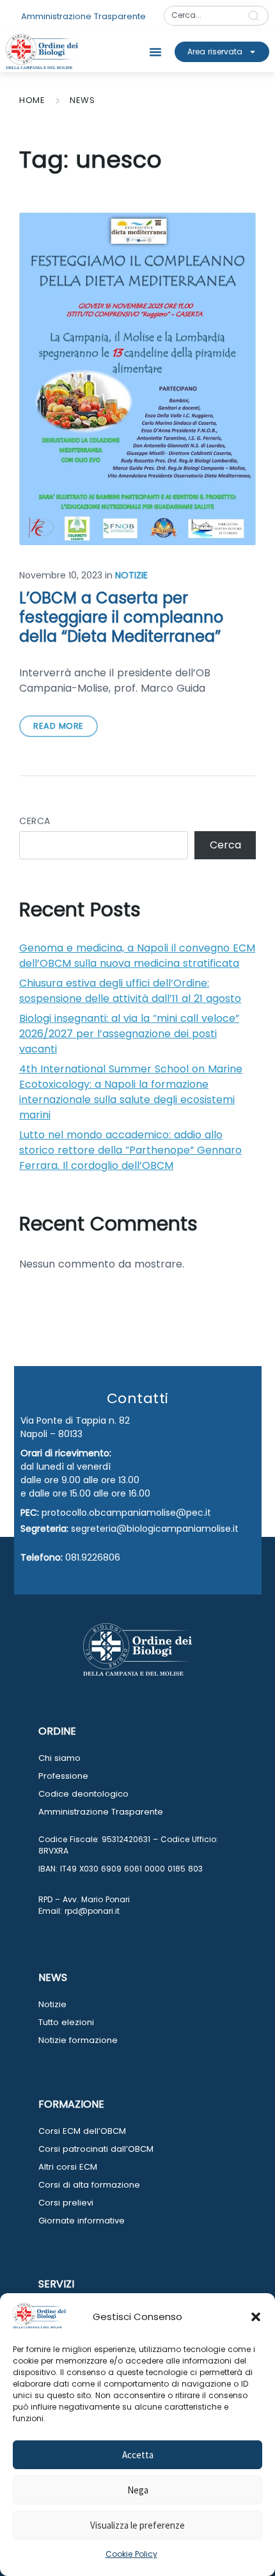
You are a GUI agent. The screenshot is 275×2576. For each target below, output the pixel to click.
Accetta (138, 2455)
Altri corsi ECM (68, 2167)
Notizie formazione (78, 2040)
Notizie (131, 575)
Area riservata (215, 52)
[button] (256, 2317)
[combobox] (202, 16)
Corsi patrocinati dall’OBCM (96, 2149)
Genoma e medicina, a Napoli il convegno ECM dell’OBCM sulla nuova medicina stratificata (137, 956)
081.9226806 (93, 1557)
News (82, 100)
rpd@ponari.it (92, 1911)
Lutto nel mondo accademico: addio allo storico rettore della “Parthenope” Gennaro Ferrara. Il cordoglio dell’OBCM (130, 1150)
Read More (59, 726)
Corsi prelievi (66, 2203)
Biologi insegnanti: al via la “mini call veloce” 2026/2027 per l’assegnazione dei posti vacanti (129, 1034)
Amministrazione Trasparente (101, 1812)
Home (32, 100)
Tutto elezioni (66, 2022)
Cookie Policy (131, 2554)
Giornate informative (82, 2221)
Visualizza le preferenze (137, 2525)
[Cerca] (256, 16)
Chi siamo (59, 1758)
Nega (138, 2490)
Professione (63, 1776)
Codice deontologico (83, 1794)
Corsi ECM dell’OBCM (82, 2131)
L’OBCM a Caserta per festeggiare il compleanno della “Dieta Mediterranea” (121, 617)
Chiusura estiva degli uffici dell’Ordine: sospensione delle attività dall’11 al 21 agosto (130, 991)
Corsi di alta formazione (89, 2185)
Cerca (35, 821)
